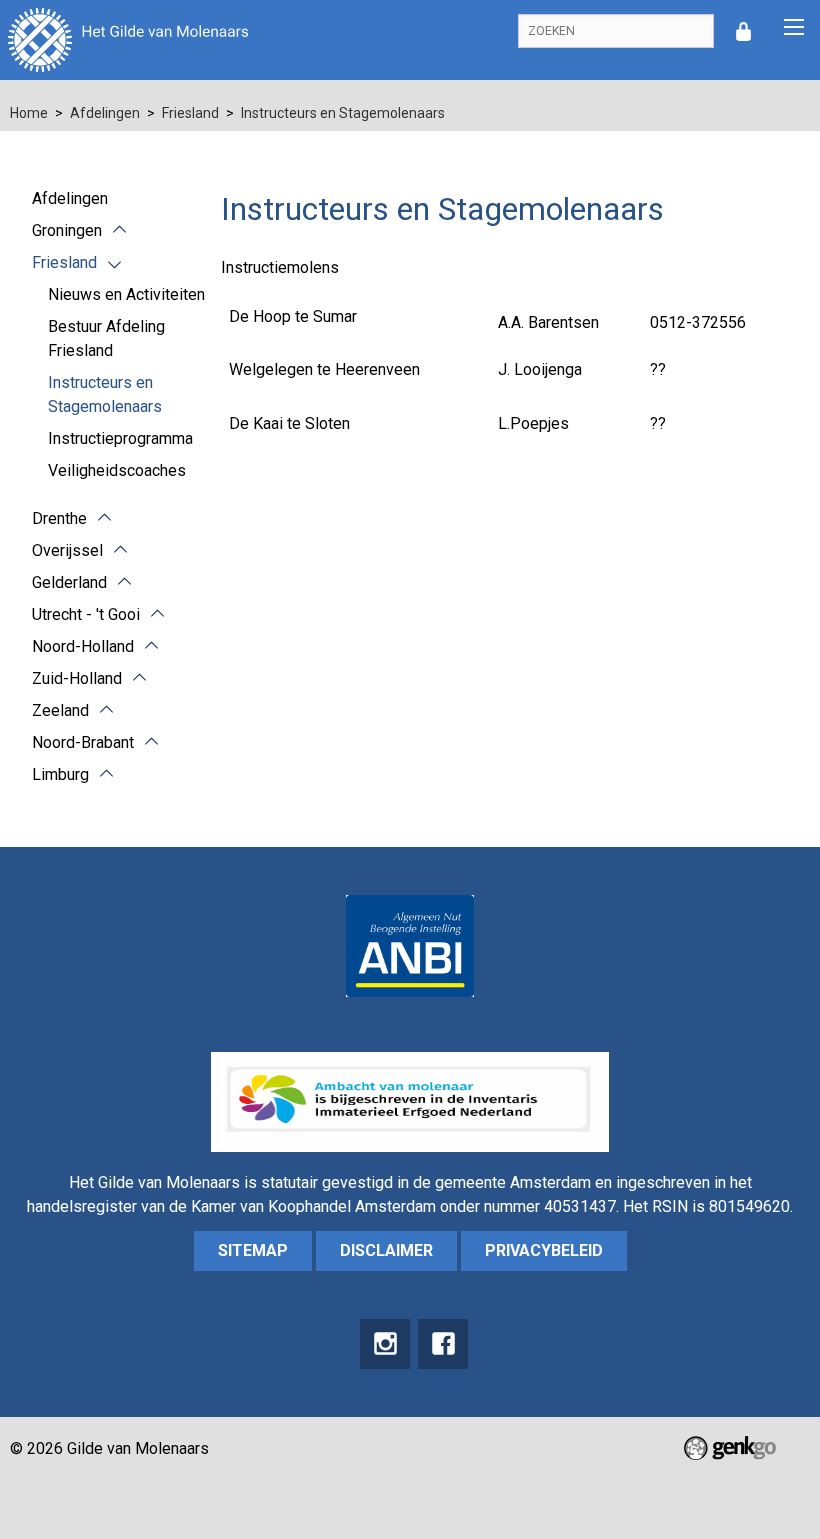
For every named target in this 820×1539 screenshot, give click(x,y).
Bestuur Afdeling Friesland (106, 338)
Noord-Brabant (83, 742)
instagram (385, 1344)
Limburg (60, 774)
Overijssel (67, 550)
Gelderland (69, 582)
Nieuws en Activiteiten (126, 294)
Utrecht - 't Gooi (86, 614)
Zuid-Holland (77, 678)
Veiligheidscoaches (117, 470)
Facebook (443, 1344)
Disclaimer (386, 1250)
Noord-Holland (83, 646)
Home (29, 113)
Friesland (190, 113)
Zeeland (60, 710)
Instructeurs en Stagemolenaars (343, 113)
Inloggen (743, 31)
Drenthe (59, 518)
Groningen (67, 230)
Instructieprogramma (120, 438)
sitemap (253, 1250)
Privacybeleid (544, 1250)
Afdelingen (105, 113)
